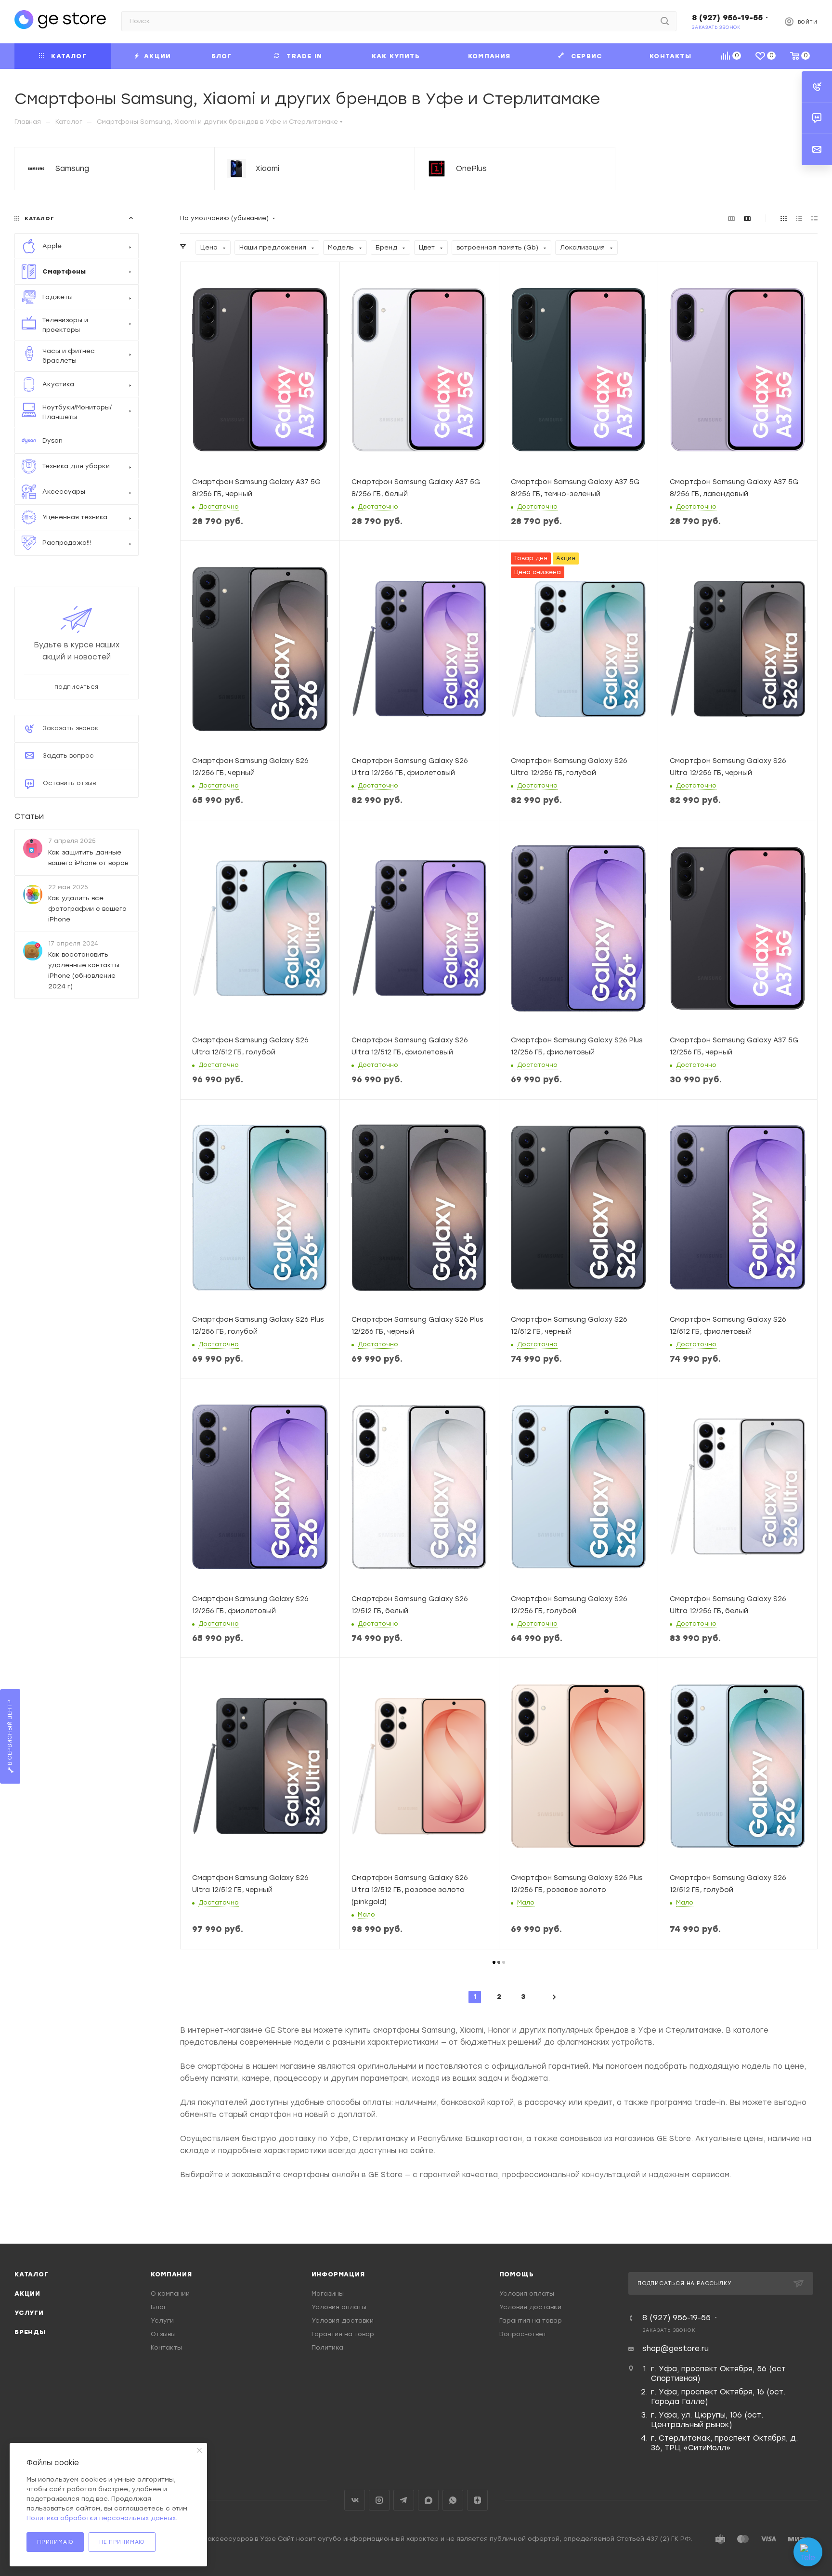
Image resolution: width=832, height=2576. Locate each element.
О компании (170, 2293)
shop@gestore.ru (676, 2349)
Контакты (166, 2347)
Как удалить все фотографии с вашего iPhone (87, 908)
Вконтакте (355, 2500)
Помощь (517, 2274)
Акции (27, 2293)
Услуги (29, 2313)
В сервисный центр (10, 1734)
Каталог (32, 2274)
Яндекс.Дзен (477, 2500)
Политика (327, 2347)
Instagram (379, 2500)
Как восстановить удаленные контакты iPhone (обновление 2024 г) (84, 970)
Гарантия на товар (343, 2334)
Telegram (404, 2500)
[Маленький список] (731, 218)
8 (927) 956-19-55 (727, 18)
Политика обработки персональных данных (101, 2518)
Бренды (30, 2332)
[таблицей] (814, 218)
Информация (338, 2274)
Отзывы (163, 2334)
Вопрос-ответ (523, 2334)
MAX (428, 2500)
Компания (171, 2274)
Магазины (328, 2293)
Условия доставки (343, 2320)
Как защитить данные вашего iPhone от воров (88, 857)
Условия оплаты (339, 2307)
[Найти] (665, 21)
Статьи (29, 816)
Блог (159, 2307)
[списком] (799, 218)
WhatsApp (453, 2500)
